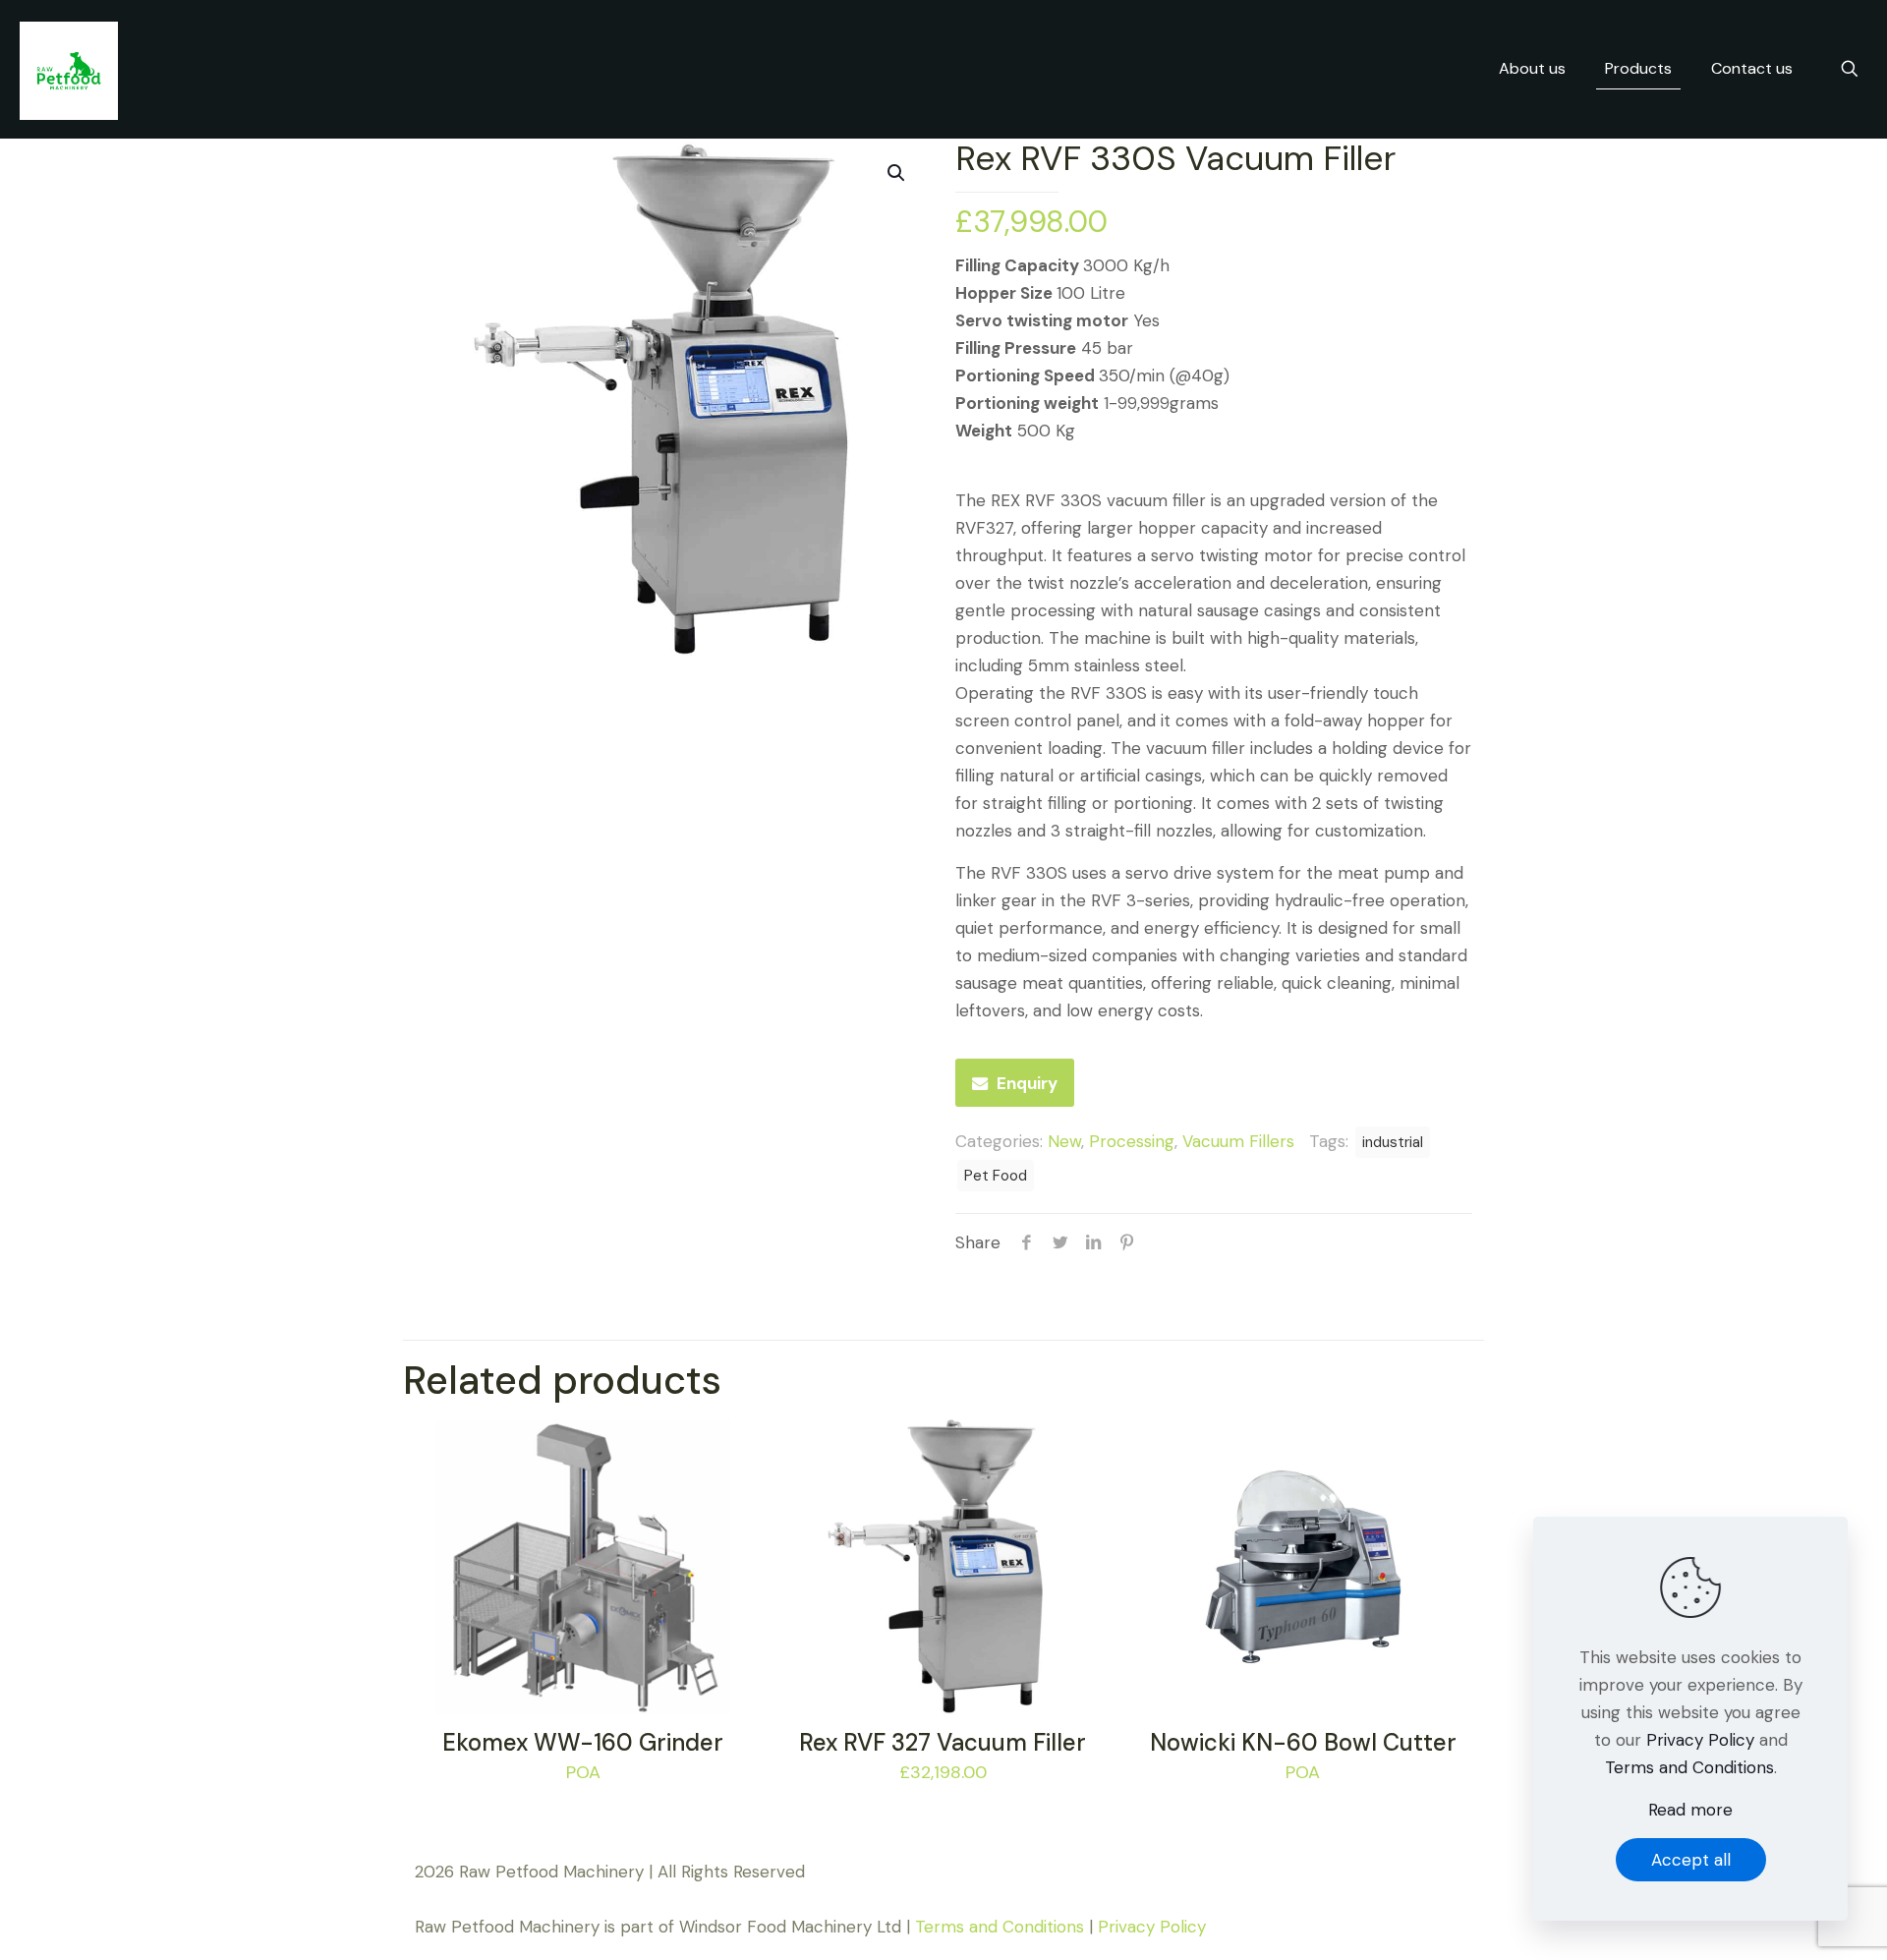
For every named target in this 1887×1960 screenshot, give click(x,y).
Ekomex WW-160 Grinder (583, 1742)
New (1064, 1141)
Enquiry (1027, 1083)
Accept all (1691, 1860)
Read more (1690, 1810)
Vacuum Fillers (1238, 1141)
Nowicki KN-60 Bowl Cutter (1303, 1742)
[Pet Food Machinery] (69, 69)
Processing (1132, 1141)
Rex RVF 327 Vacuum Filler (943, 1742)
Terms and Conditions (1000, 1927)
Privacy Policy (1152, 1927)
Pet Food (996, 1176)
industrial (1393, 1142)
